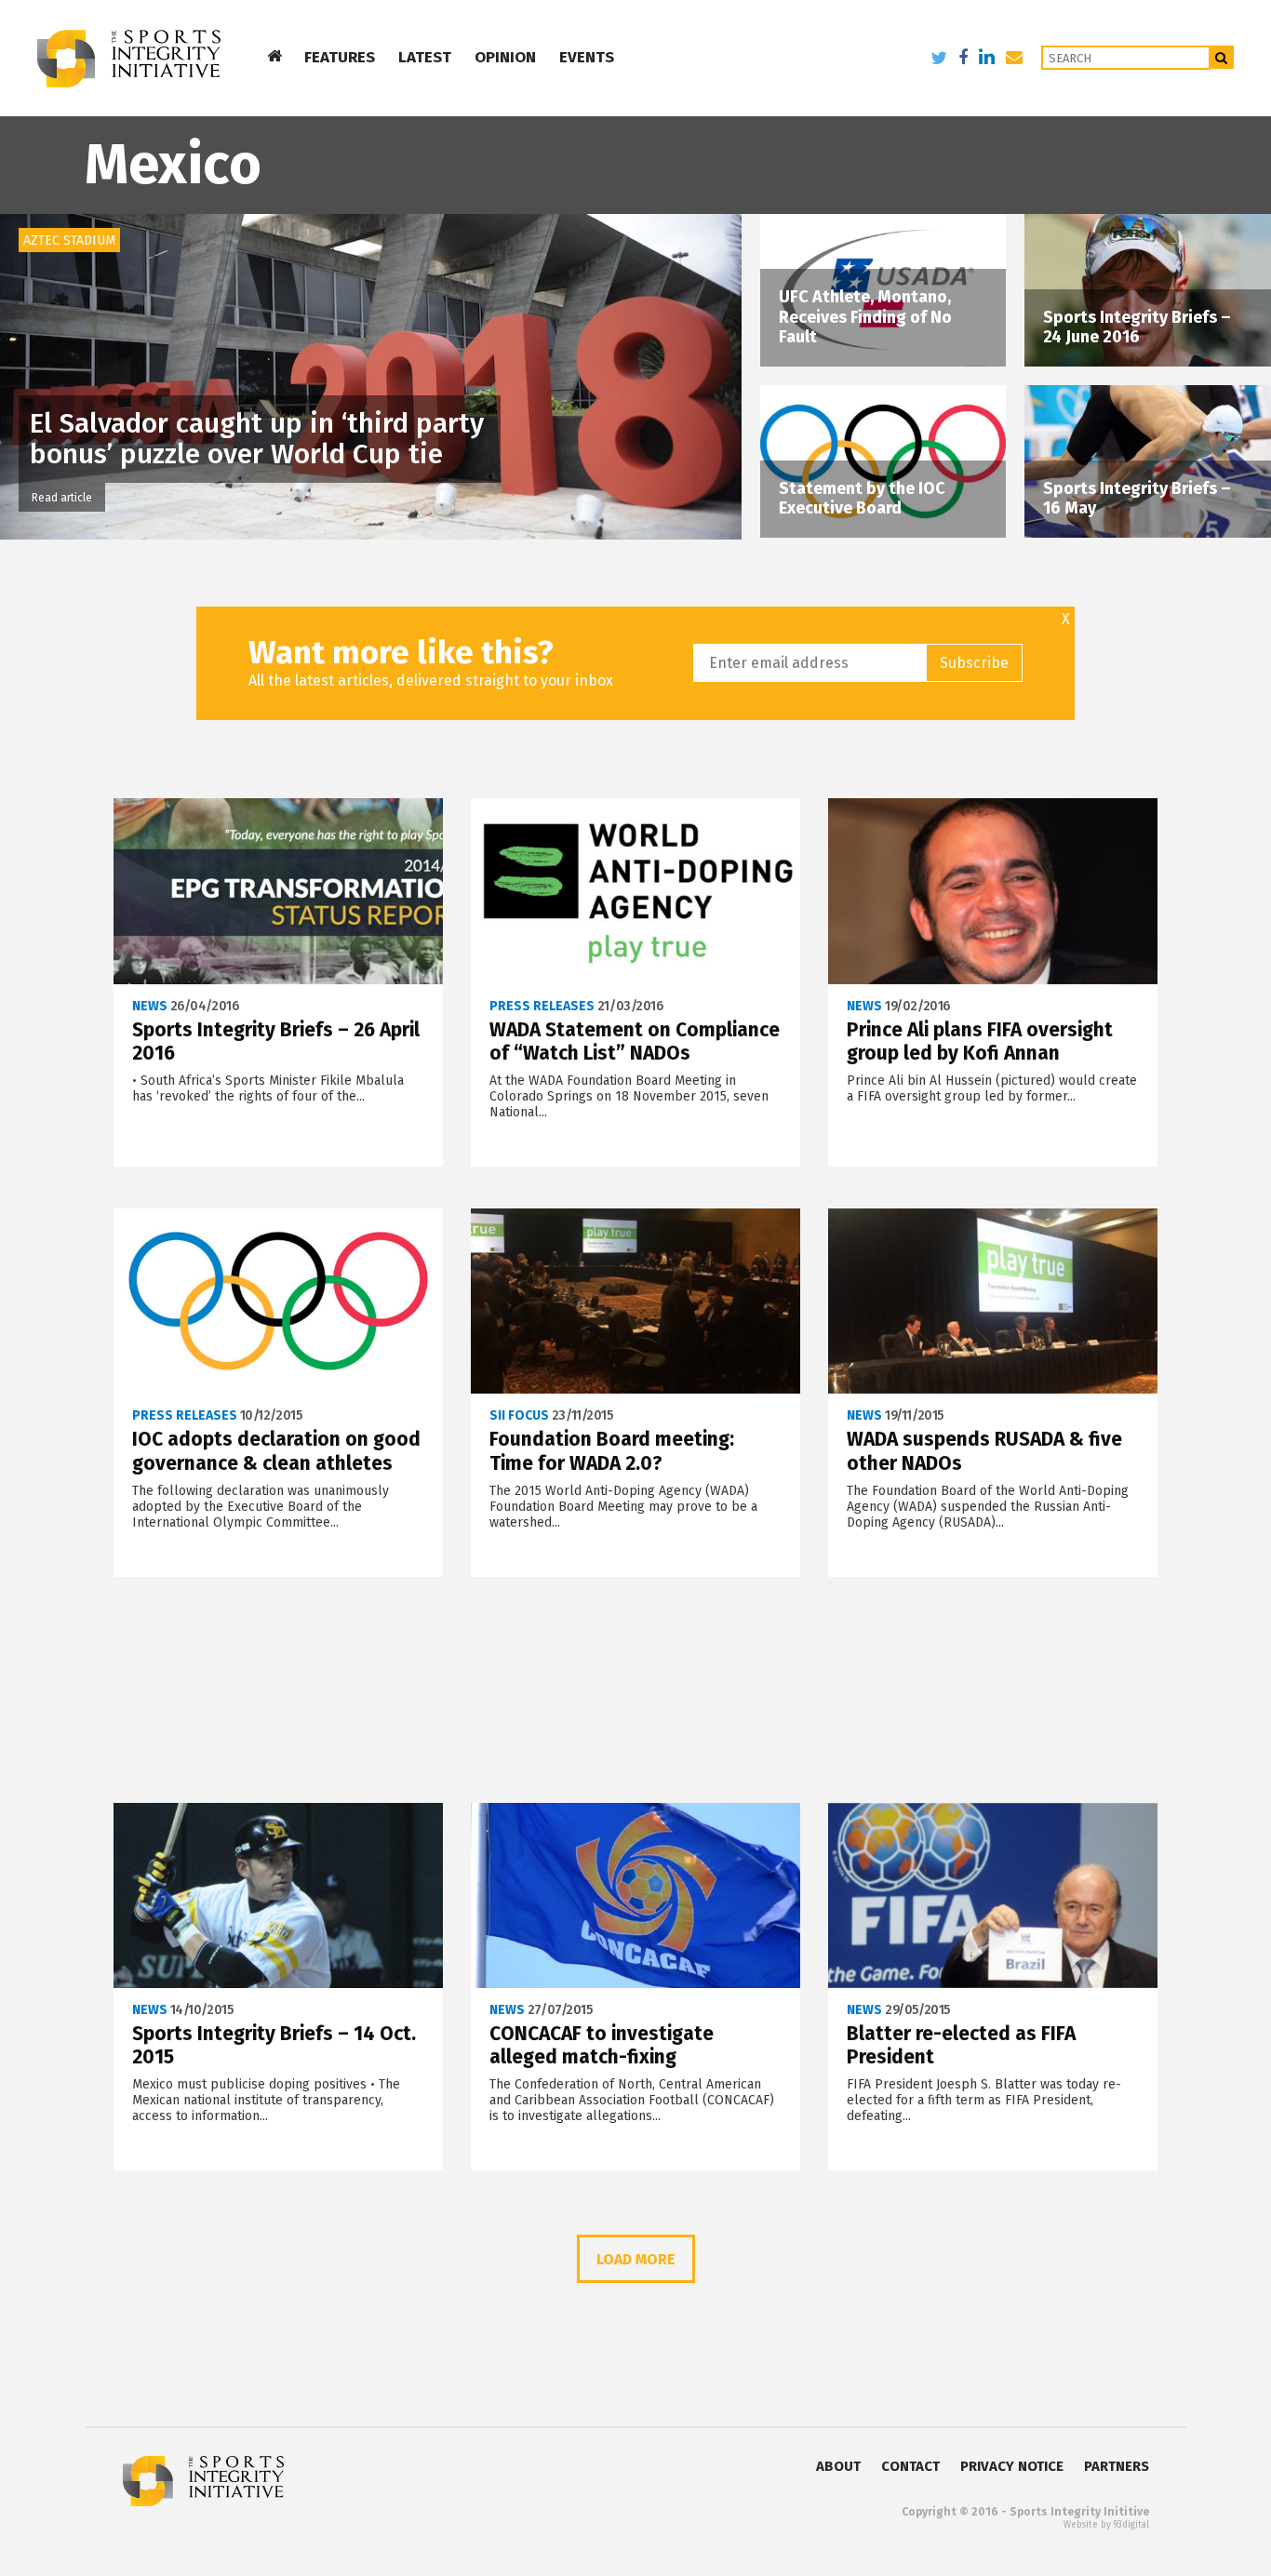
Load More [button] (636, 2259)
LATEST (425, 57)
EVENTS (587, 57)
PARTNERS (1117, 2466)
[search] (1222, 57)
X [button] (1066, 620)
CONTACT (910, 2466)
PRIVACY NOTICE (1012, 2466)
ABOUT (838, 2466)
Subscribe (974, 663)
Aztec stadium (69, 240)
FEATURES (340, 57)
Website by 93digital (1106, 2525)
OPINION (505, 57)
